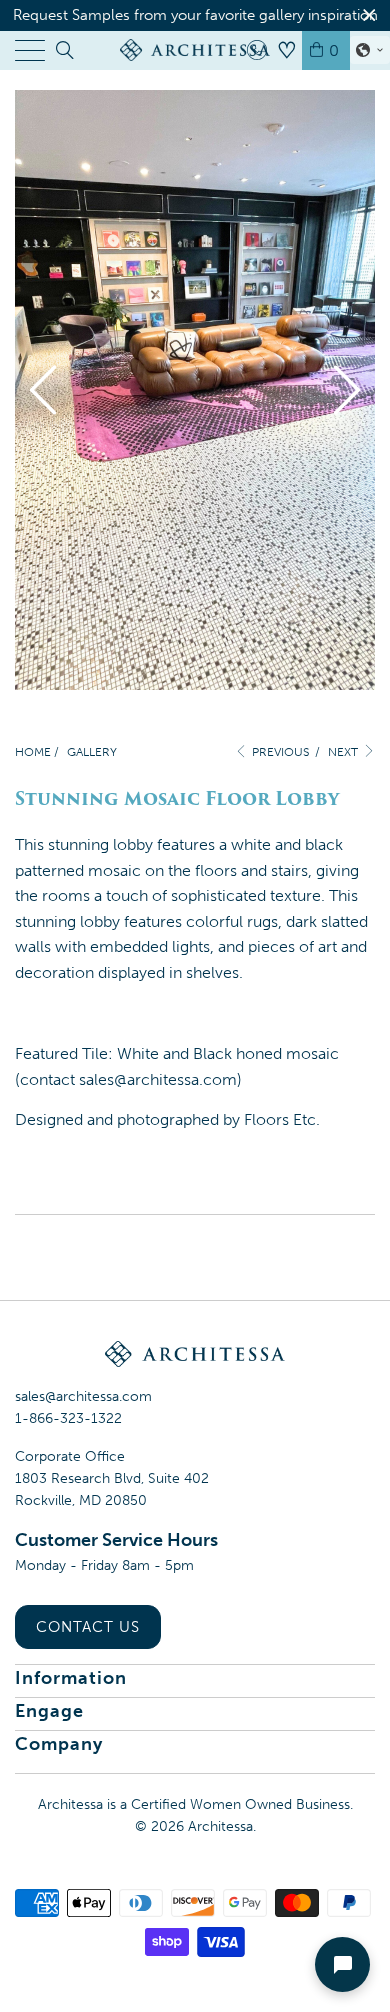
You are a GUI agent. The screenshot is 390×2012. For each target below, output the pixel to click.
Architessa (220, 1826)
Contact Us (88, 1627)
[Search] (63, 50)
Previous (279, 752)
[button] (370, 50)
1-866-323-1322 (68, 1418)
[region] (195, 15)
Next (344, 752)
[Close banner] (369, 15)
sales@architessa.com (83, 1396)
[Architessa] (195, 50)
